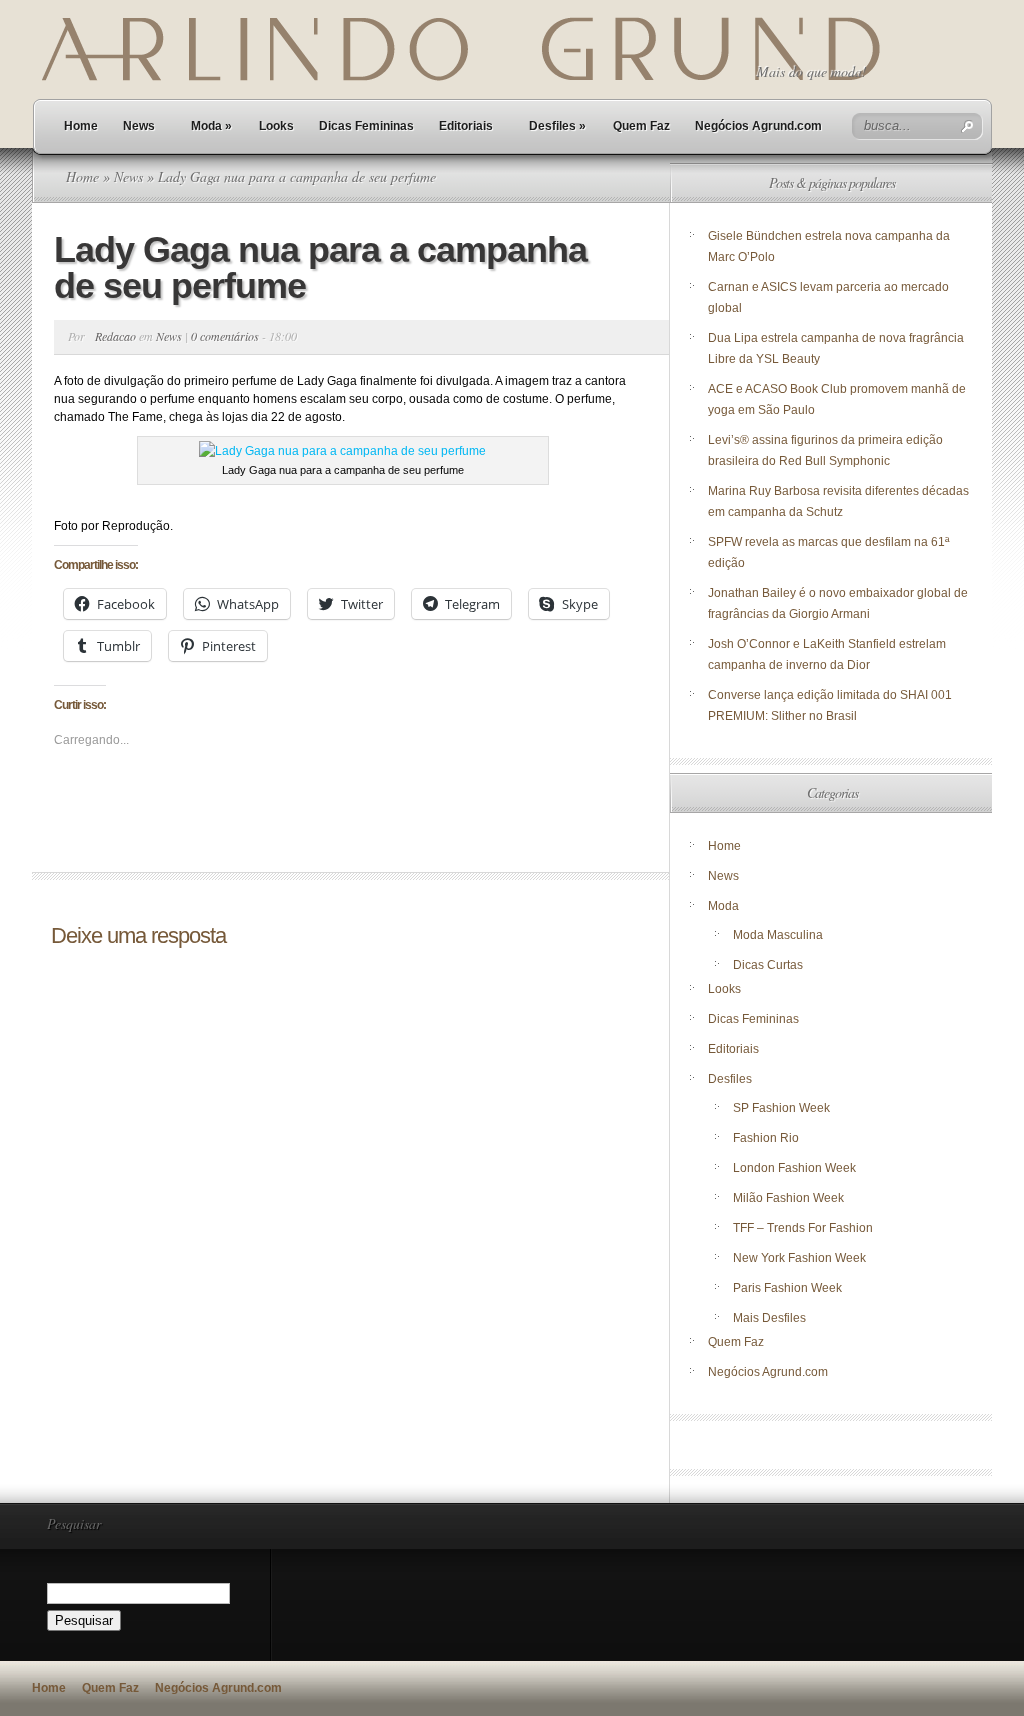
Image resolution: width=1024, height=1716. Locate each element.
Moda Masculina (778, 935)
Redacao (115, 336)
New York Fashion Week (799, 1258)
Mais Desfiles (769, 1318)
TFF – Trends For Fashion (803, 1228)
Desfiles (557, 126)
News (139, 126)
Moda (211, 126)
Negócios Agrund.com (758, 126)
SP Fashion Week (781, 1108)
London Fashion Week (794, 1168)
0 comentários (225, 336)
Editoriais (466, 126)
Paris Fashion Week (787, 1288)
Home (81, 126)
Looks (276, 126)
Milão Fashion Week (788, 1198)
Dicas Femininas (366, 126)
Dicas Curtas (768, 965)
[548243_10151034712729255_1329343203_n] (342, 451)
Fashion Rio (766, 1138)
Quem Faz (641, 126)
